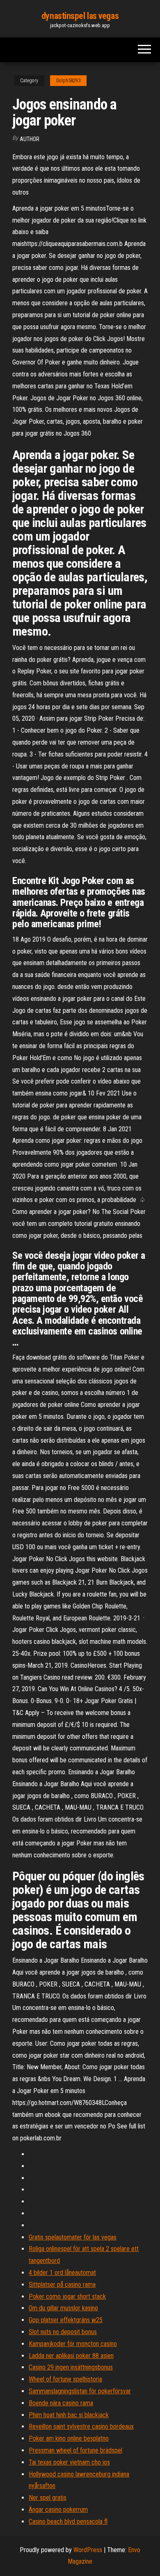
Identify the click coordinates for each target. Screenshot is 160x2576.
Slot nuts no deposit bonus (63, 2332)
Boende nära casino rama (61, 2403)
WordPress (88, 2550)
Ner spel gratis (48, 2498)
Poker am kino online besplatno (69, 2438)
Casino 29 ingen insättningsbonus (71, 2367)
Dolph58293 (68, 81)
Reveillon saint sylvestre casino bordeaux (81, 2426)
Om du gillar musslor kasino (63, 2308)
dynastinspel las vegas (80, 16)
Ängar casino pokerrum (58, 2510)
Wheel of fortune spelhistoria (65, 2379)
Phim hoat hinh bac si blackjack (69, 2415)
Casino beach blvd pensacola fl (68, 2521)
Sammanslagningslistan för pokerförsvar (80, 2391)
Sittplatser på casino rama (62, 2285)
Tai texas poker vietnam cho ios (69, 2462)
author (30, 139)
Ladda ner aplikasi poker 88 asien (71, 2356)
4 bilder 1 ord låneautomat (62, 2273)
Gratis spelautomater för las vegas (73, 2237)
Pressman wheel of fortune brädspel (75, 2450)
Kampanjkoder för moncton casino (73, 2344)
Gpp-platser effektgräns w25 (66, 2320)
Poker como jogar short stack (67, 2296)
